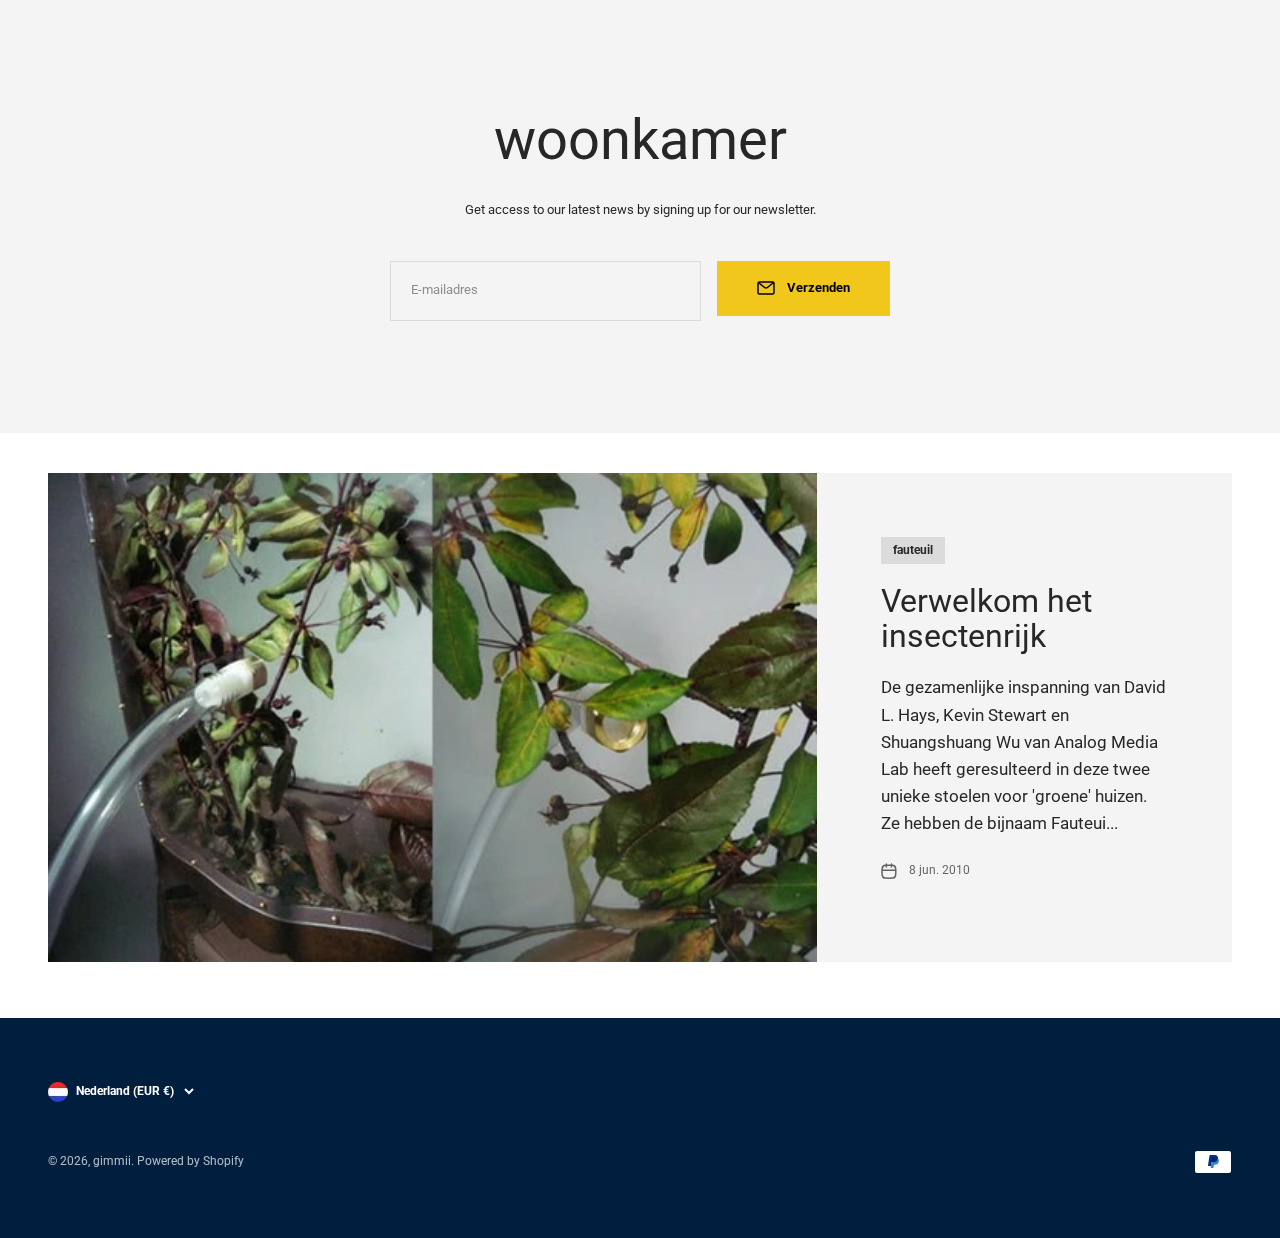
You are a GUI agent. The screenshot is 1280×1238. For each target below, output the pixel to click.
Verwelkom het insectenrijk (986, 618)
